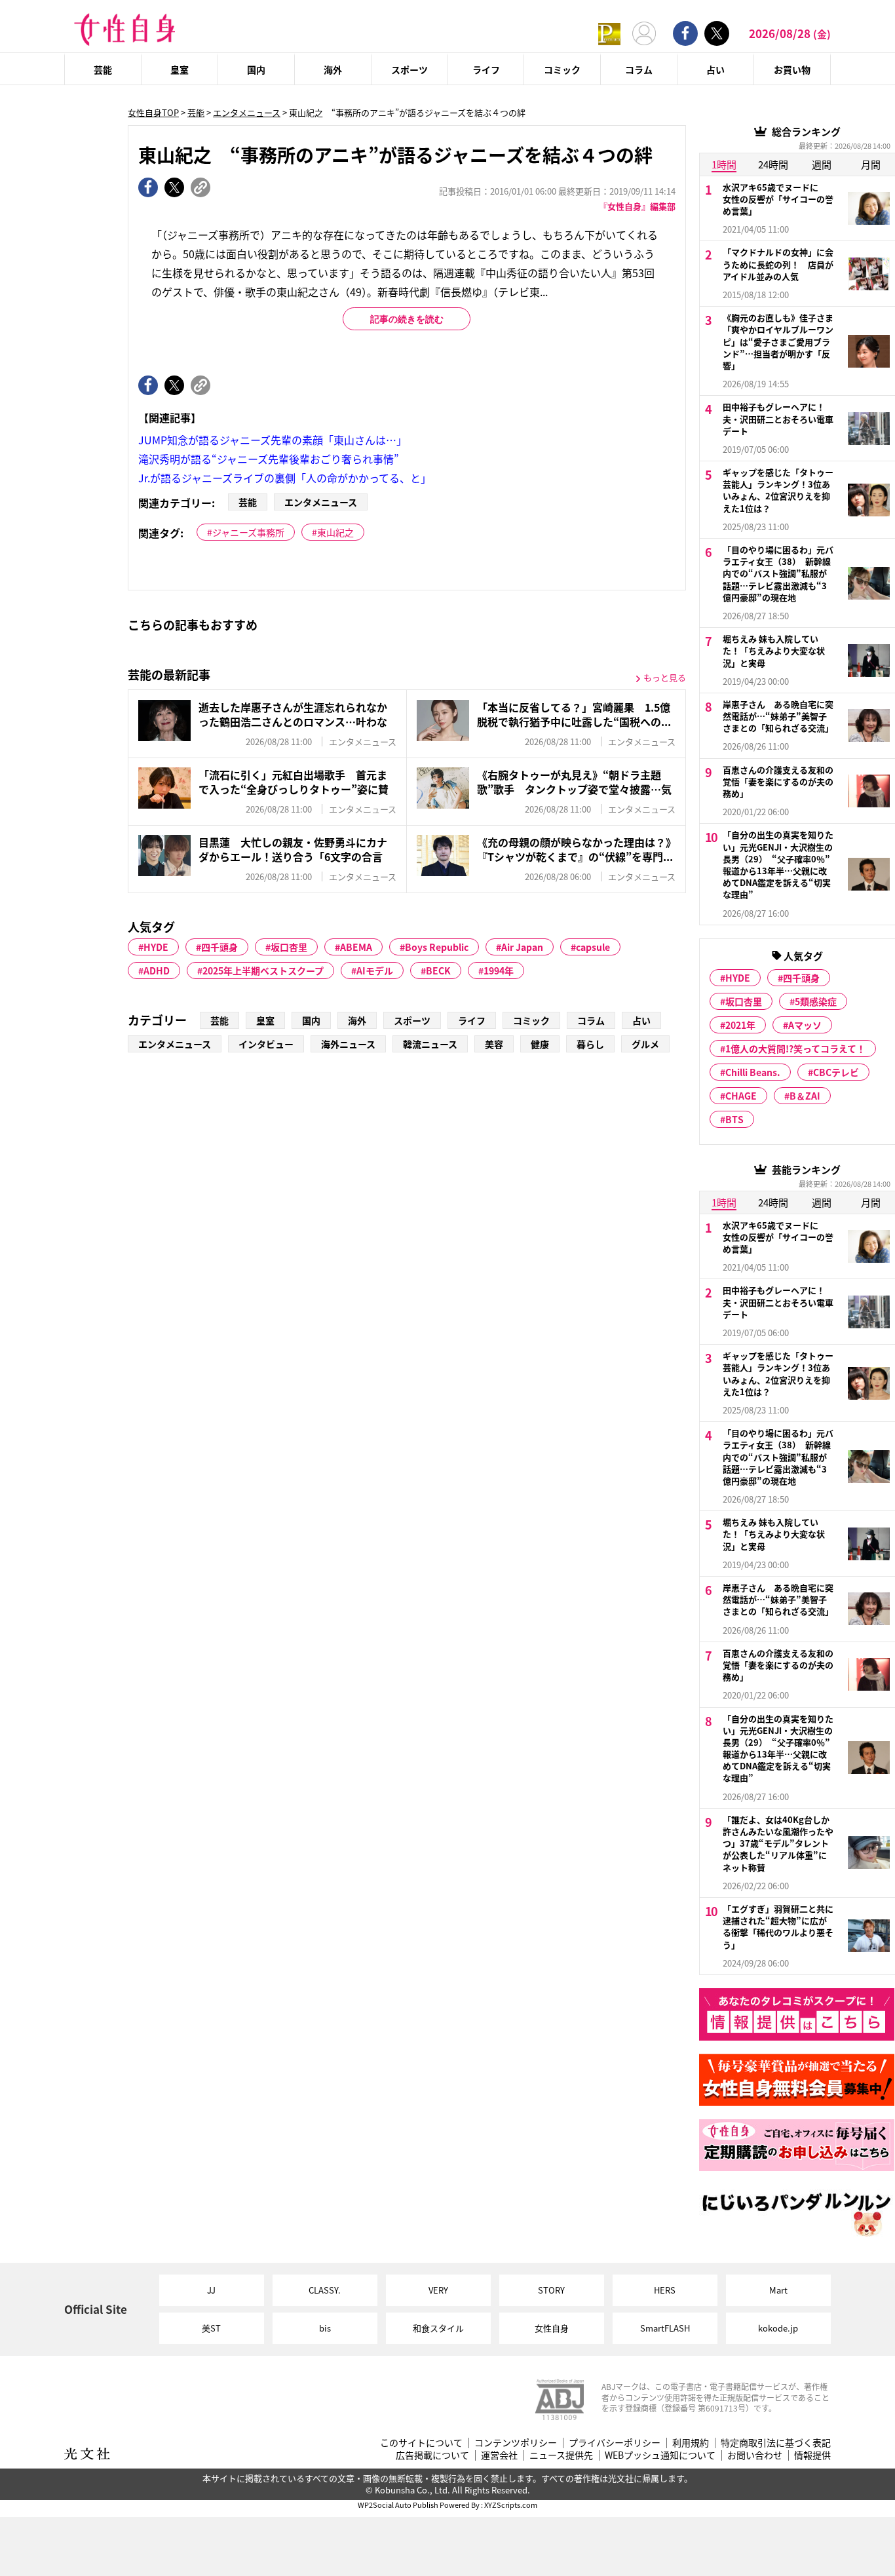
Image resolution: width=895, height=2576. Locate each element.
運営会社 (499, 2455)
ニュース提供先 (561, 2455)
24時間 (773, 164)
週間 (822, 164)
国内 (256, 69)
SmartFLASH (665, 2328)
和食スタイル (438, 2328)
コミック (562, 69)
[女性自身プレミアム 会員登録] (609, 33)
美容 (494, 1044)
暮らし (590, 1044)
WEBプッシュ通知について (660, 2455)
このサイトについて (421, 2443)
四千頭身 (219, 947)
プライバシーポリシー (615, 2443)
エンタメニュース (247, 112)
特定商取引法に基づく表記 (776, 2443)
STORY (551, 2290)
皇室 (180, 69)
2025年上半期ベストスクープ (263, 971)
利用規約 (691, 2443)
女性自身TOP (153, 112)
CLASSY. (325, 2290)
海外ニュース (348, 1044)
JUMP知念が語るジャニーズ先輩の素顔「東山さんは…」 (273, 440)
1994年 (499, 971)
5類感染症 (816, 1001)
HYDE (156, 947)
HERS (665, 2290)
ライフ (486, 69)
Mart (778, 2290)
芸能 (103, 69)
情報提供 (812, 2455)
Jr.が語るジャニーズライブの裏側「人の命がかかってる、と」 (285, 478)
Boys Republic (437, 947)
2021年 (740, 1025)
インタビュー (266, 1044)
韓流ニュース (430, 1044)
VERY (438, 2290)
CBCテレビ (836, 1072)
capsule (593, 947)
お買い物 (792, 69)
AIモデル (375, 971)
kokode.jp (778, 2328)
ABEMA (356, 947)
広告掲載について (432, 2455)
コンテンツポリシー (516, 2443)
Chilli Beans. (753, 1072)
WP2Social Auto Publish (398, 2505)
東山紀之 (335, 532)
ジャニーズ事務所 (248, 532)
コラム (639, 69)
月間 (871, 164)
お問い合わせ (755, 2455)
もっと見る (665, 677)
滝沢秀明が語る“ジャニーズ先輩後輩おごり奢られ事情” (269, 459)
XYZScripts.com (511, 2505)
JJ (211, 2290)
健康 (540, 1044)
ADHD (157, 971)
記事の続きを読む (407, 319)
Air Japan (522, 947)
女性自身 (552, 2328)
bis (325, 2328)
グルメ (645, 1044)
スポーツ (409, 69)
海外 (333, 69)
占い (715, 69)
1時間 (724, 164)
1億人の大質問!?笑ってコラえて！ (795, 1048)
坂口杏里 (289, 947)
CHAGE (741, 1096)
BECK (438, 971)
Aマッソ (805, 1025)
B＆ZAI (805, 1096)
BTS (734, 1119)
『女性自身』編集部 (637, 206)
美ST (211, 2328)
